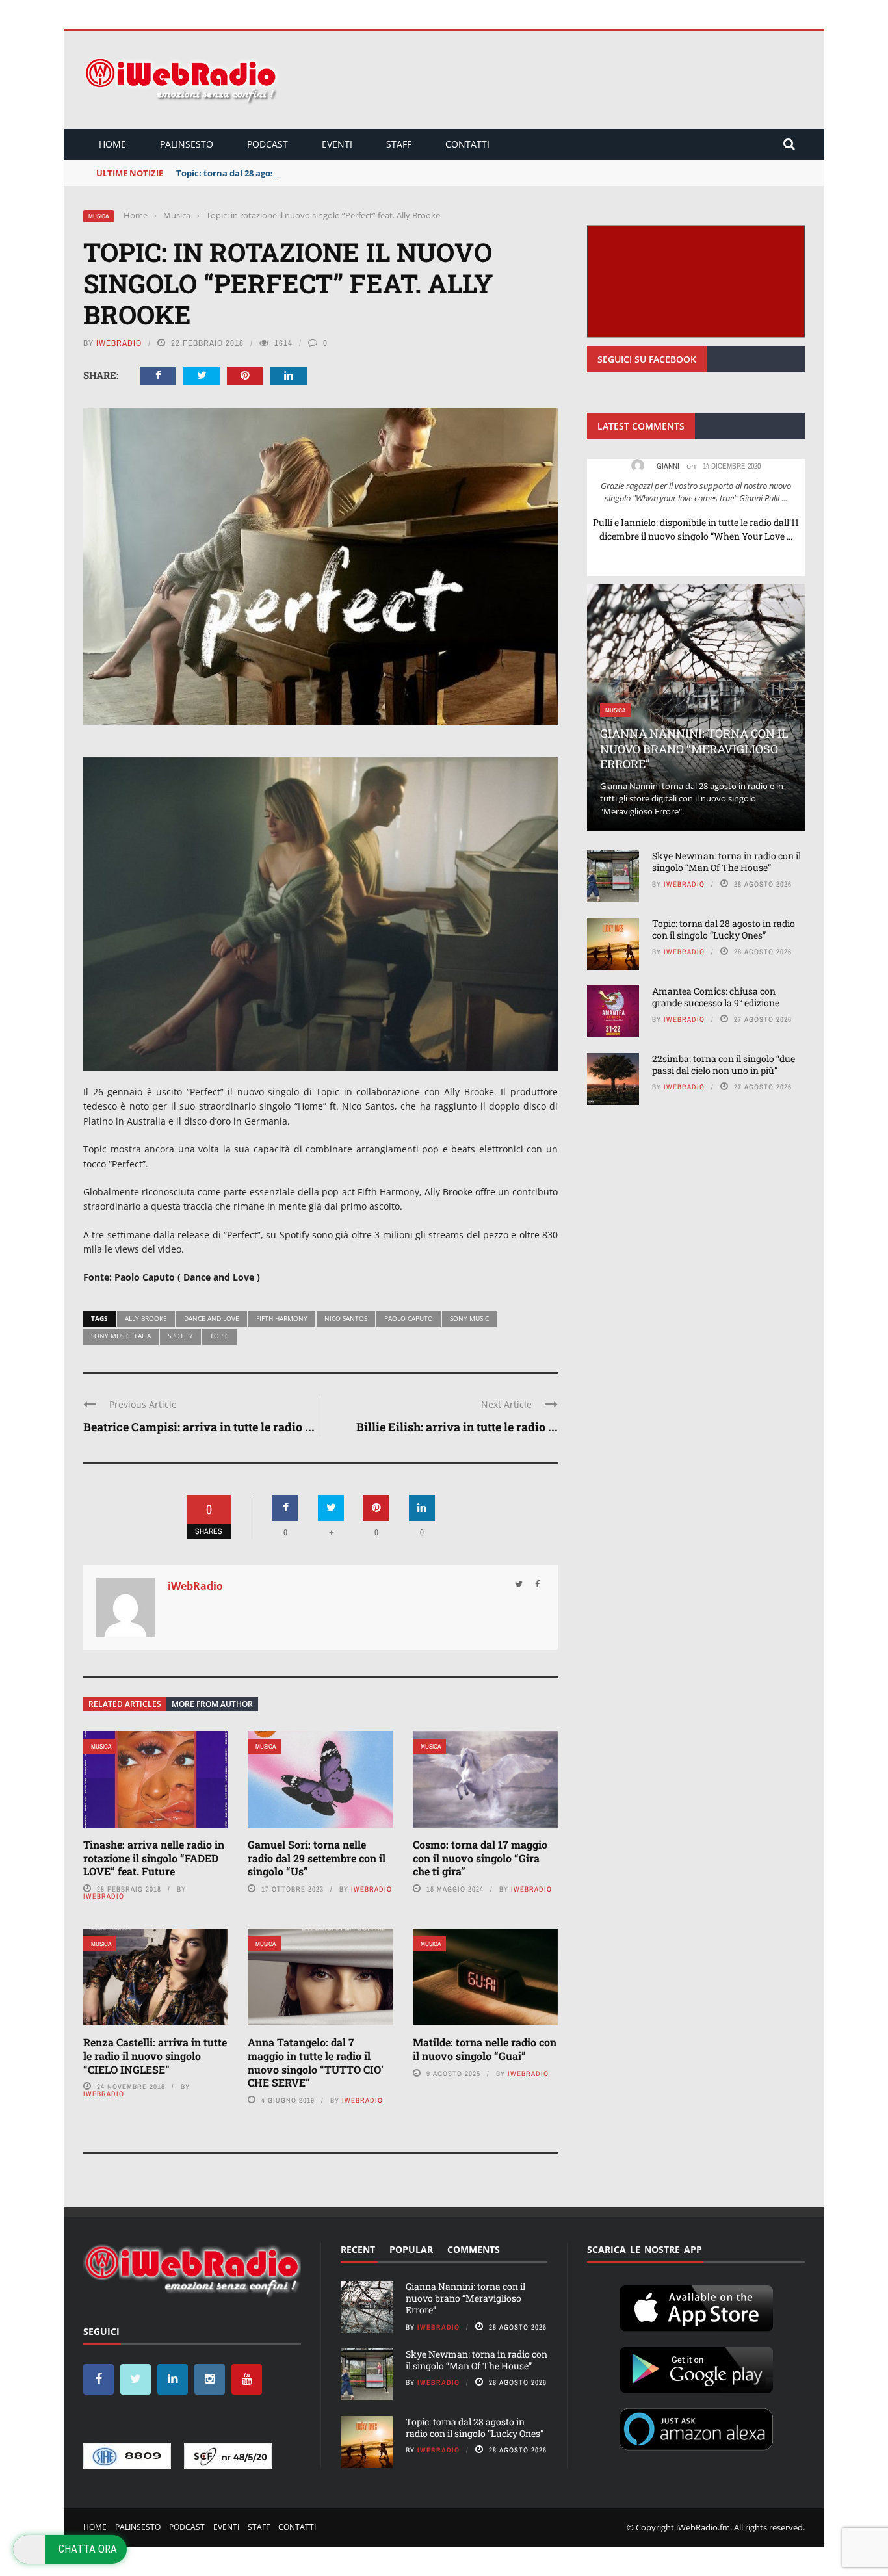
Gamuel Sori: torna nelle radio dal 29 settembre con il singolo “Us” (317, 1858)
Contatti (467, 144)
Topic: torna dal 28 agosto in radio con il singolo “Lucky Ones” (304, 173)
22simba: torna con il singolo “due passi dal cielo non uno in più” (724, 1064)
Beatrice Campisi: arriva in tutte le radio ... (199, 1427)
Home (112, 144)
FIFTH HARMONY (282, 1318)
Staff (399, 144)
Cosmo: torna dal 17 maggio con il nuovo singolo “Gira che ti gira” (480, 1858)
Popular (411, 2249)
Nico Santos (346, 1318)
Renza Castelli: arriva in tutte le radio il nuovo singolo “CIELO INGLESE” (155, 2056)
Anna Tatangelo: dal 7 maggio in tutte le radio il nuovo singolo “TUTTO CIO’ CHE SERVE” (316, 2062)
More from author (212, 1704)
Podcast (268, 144)
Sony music (469, 1318)
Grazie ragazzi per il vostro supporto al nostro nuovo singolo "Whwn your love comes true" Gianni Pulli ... (696, 492)
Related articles (125, 1704)
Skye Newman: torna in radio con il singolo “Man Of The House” (726, 862)
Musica (98, 216)
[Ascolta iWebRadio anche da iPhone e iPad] (696, 2306)
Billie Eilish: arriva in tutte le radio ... (457, 1427)
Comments (474, 2249)
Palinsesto (187, 144)
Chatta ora (88, 2549)
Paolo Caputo (409, 1318)
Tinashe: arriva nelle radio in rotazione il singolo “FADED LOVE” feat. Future (154, 1858)
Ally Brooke (146, 1318)
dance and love (212, 1318)
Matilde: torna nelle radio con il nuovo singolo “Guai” (485, 2049)
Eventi (337, 144)
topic (219, 1336)
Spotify (180, 1336)
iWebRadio (119, 343)
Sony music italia (121, 1336)
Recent (358, 2249)
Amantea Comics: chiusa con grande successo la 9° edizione (716, 997)
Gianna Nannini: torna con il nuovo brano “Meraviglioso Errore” (694, 748)
